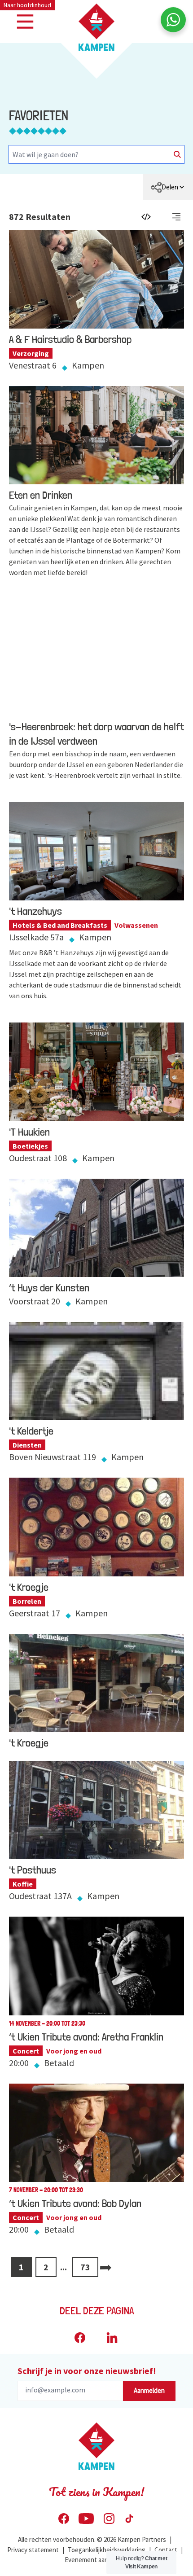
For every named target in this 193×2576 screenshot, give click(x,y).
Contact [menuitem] (166, 2550)
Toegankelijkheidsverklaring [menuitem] (107, 2550)
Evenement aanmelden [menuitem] (97, 2560)
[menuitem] (168, 187)
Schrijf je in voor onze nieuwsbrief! (87, 2371)
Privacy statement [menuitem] (33, 2550)
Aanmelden (149, 2390)
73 (85, 2267)
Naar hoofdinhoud (27, 5)
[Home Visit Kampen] (96, 27)
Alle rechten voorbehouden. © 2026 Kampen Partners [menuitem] (92, 2539)
